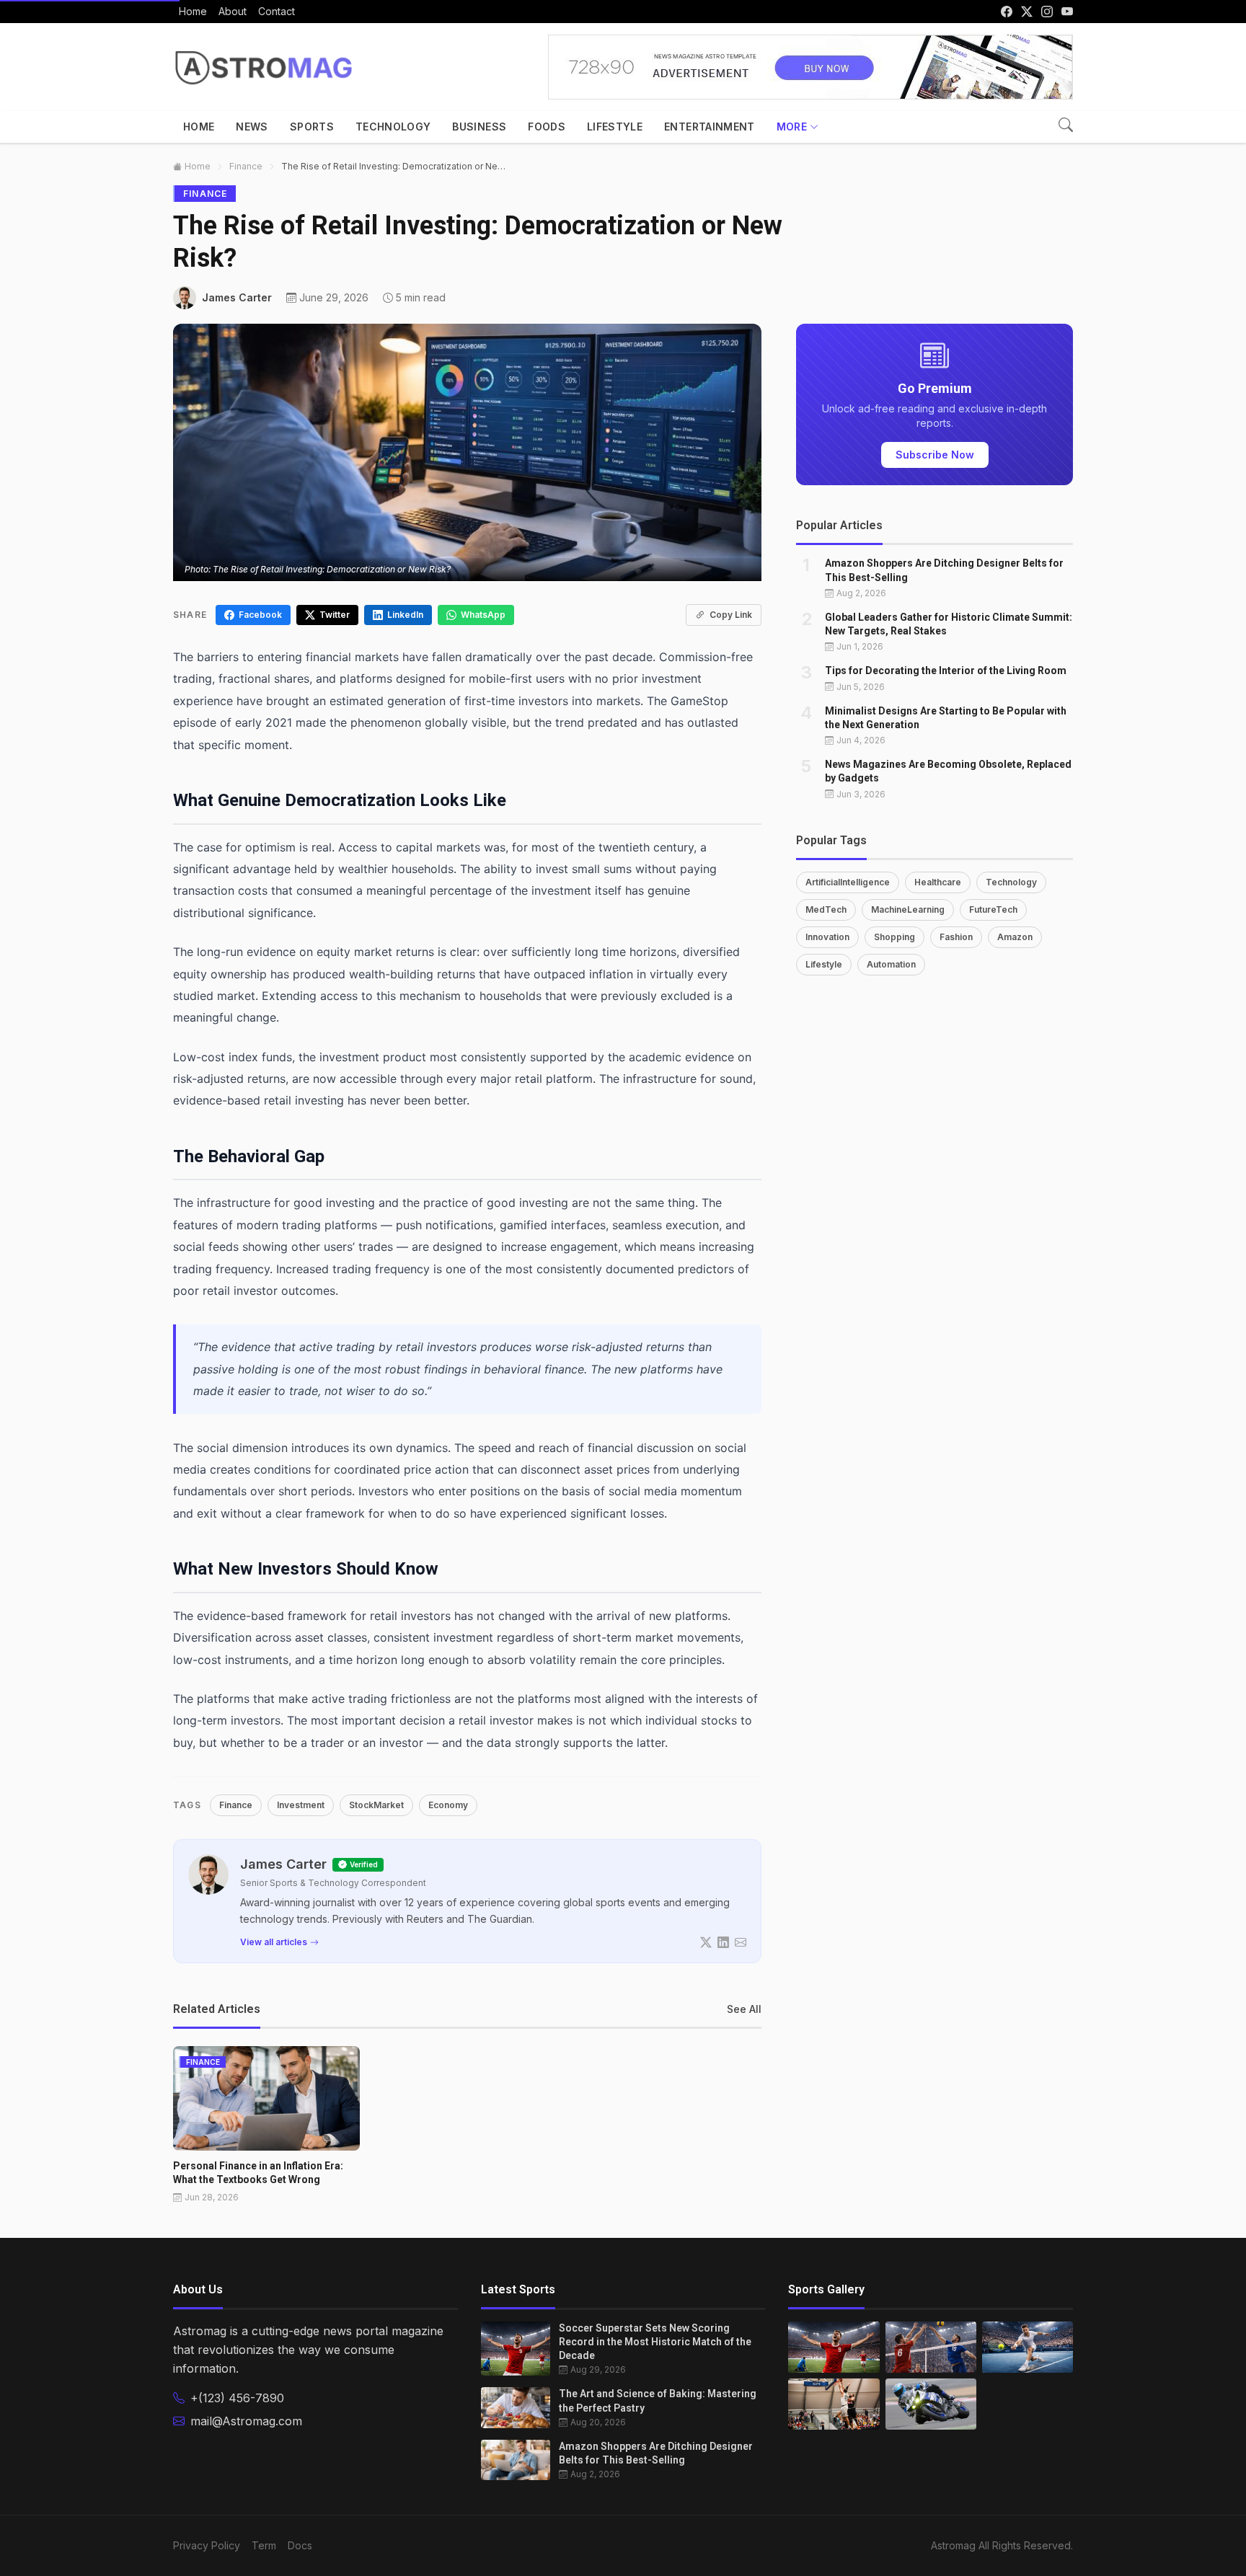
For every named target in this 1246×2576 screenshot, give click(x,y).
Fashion (956, 936)
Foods (547, 127)
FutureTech (993, 909)
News (252, 127)
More (792, 127)
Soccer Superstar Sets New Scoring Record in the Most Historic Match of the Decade (655, 2342)
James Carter (283, 1864)
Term (264, 2545)
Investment (301, 1805)
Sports (312, 127)
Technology (393, 127)
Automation (891, 964)
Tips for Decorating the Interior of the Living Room (946, 670)
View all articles (274, 1942)
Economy (448, 1805)
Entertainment (710, 127)
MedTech (826, 909)
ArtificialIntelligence (848, 881)
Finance (236, 1805)
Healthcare (938, 881)
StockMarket (376, 1805)
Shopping (894, 936)
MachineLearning (908, 909)
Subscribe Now (935, 455)
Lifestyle (615, 127)
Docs (300, 2545)
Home (199, 127)
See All (744, 2009)
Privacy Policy (207, 2545)
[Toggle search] (1066, 125)
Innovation (827, 936)
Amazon (1015, 936)
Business (479, 127)
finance (246, 166)
